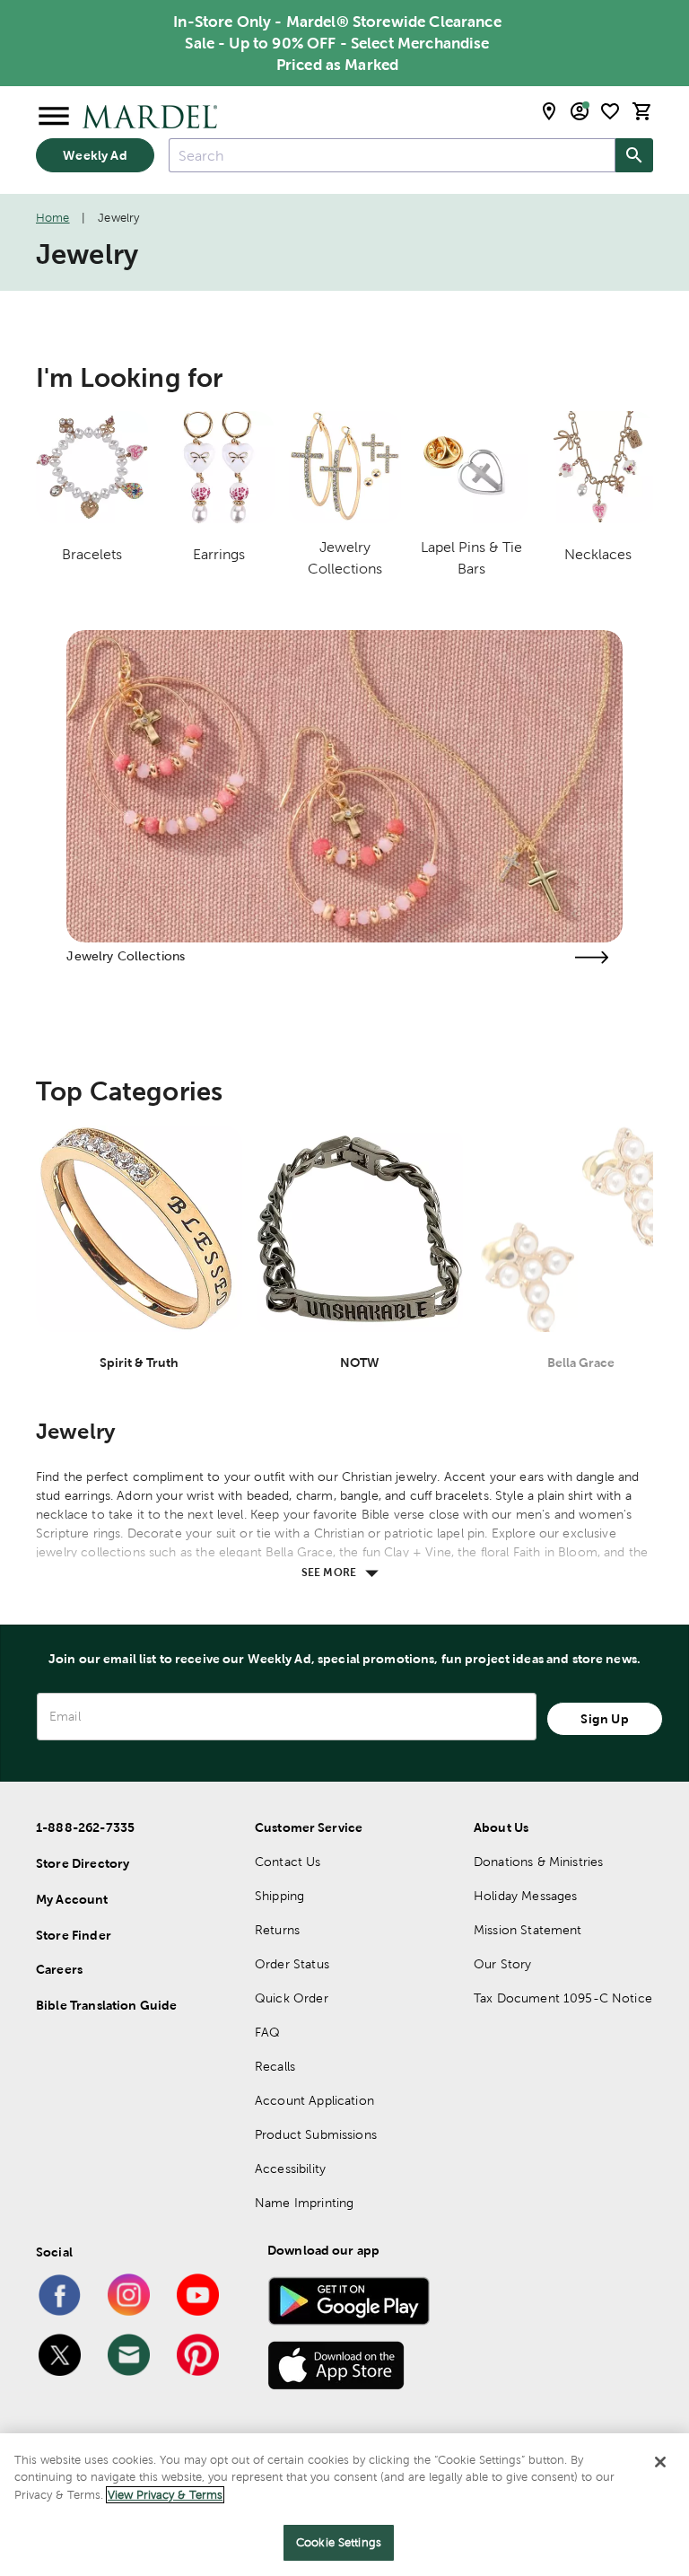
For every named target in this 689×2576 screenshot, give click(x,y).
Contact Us (288, 1862)
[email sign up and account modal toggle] (580, 111)
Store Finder (74, 1935)
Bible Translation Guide (106, 2005)
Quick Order (292, 1998)
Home (53, 218)
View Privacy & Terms (165, 2495)
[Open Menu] (54, 117)
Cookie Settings (339, 2542)
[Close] (660, 2462)
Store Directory (83, 1863)
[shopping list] (610, 111)
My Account (72, 1899)
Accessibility (290, 2169)
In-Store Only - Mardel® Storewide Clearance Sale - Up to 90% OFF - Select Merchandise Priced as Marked (337, 43)
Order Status (292, 1964)
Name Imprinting (304, 2203)
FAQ (267, 2032)
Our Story (502, 1964)
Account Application (314, 2100)
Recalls (275, 2066)
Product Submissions (316, 2134)
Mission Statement (528, 1930)
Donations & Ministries (538, 1862)
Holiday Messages (525, 1896)
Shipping (279, 1896)
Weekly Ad (95, 155)
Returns (277, 1930)
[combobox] (392, 155)
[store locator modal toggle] (549, 111)
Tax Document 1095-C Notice (563, 1998)
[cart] (642, 111)
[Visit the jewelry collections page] (592, 957)
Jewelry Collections (126, 956)
